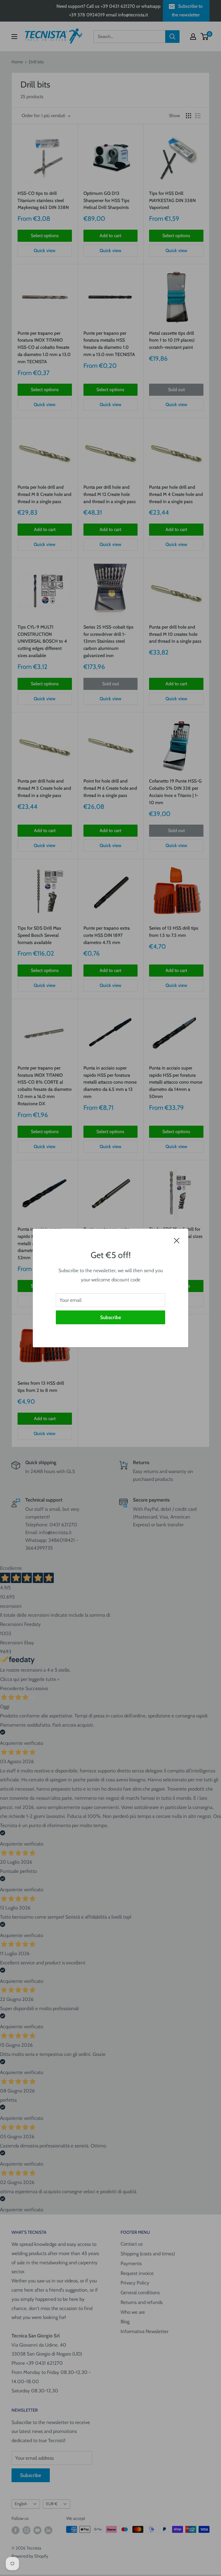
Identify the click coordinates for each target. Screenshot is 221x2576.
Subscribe (111, 1317)
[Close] (177, 1240)
